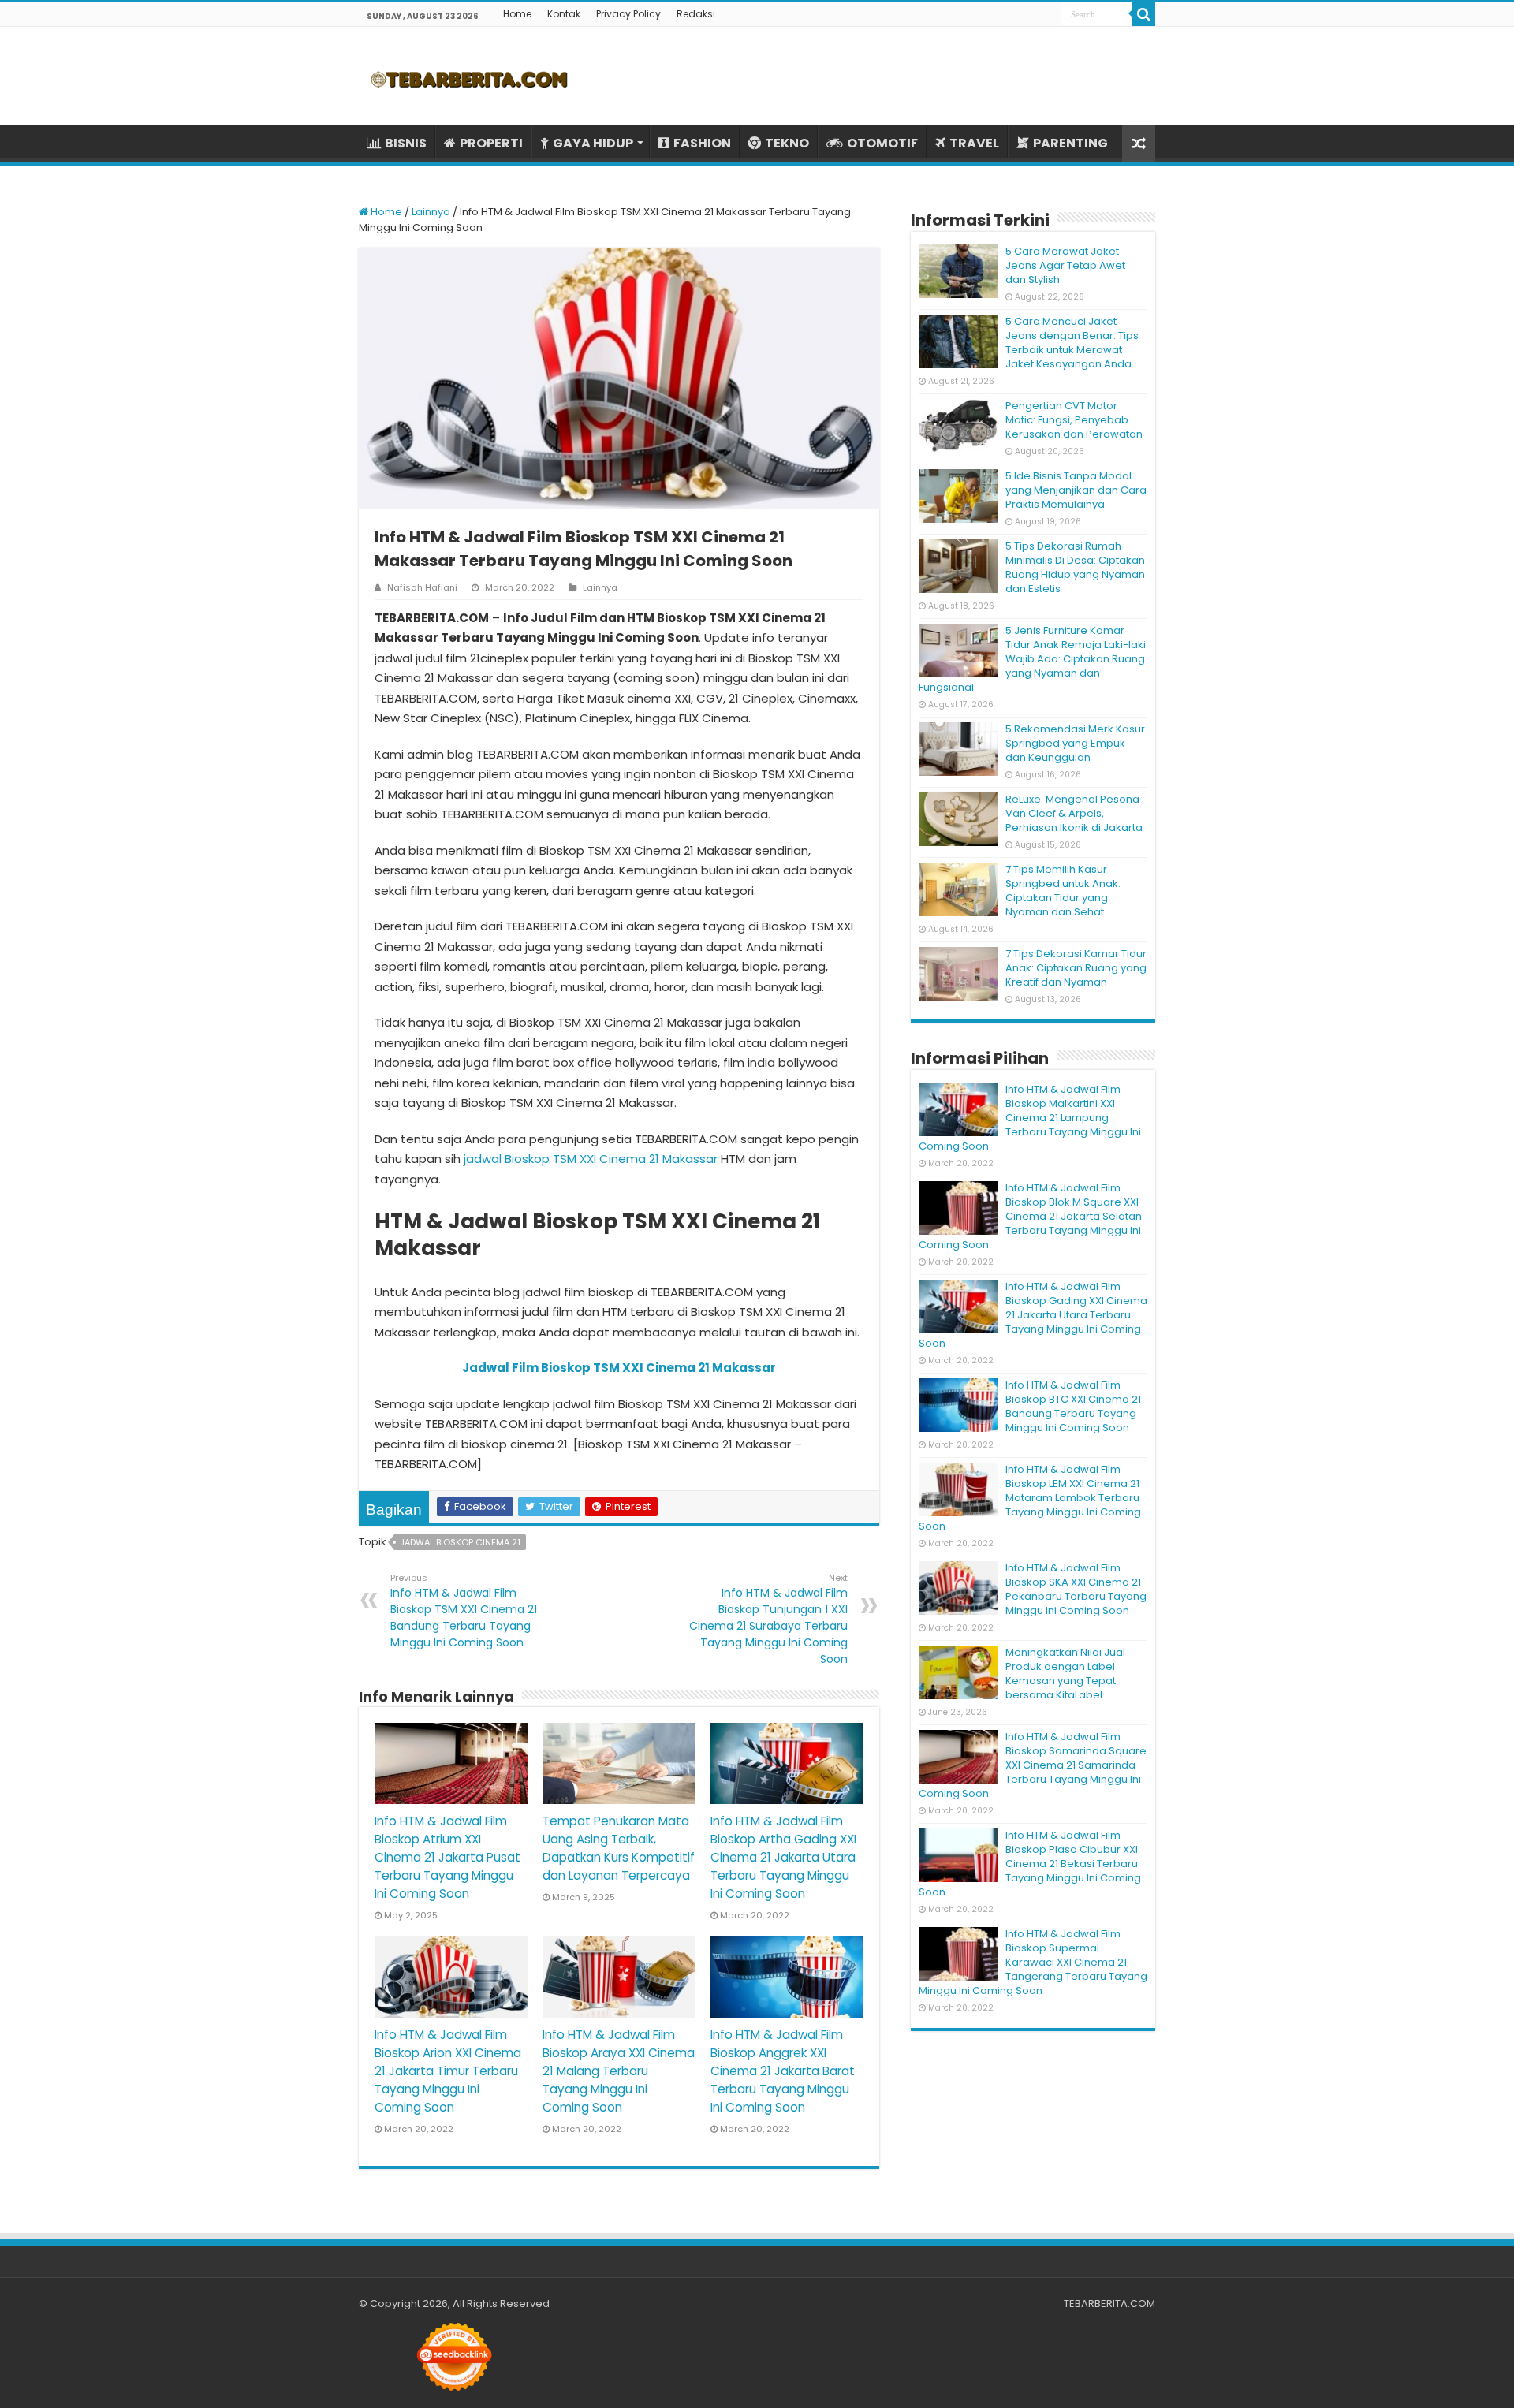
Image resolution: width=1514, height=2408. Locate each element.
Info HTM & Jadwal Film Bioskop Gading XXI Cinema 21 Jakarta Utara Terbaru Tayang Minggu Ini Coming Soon (1033, 1315)
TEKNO (787, 143)
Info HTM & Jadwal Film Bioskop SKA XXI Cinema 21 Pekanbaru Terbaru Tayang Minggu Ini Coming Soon (1076, 1589)
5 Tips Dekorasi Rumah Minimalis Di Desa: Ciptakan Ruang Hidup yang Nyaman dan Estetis (1075, 567)
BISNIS (406, 143)
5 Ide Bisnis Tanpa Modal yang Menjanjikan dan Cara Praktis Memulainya (1076, 490)
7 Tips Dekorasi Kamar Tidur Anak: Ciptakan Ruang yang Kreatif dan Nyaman (1076, 968)
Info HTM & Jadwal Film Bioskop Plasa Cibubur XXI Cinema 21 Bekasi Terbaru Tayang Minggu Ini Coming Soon (1030, 1864)
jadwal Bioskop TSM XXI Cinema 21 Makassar (591, 1159)
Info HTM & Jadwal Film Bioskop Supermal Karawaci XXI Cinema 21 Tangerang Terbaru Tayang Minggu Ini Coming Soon (1033, 1962)
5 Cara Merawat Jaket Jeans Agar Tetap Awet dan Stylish (1065, 265)
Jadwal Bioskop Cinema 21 (460, 1542)
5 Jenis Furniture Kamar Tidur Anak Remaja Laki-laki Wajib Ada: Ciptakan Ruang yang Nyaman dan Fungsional (1032, 659)
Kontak (564, 14)
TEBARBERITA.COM (1109, 2304)
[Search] (1143, 14)
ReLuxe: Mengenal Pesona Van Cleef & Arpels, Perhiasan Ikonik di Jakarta (1074, 813)
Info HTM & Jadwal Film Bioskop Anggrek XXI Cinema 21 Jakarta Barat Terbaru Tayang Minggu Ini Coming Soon (783, 2071)
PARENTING (1070, 143)
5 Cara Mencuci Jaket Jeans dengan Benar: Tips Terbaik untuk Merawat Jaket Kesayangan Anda (1072, 343)
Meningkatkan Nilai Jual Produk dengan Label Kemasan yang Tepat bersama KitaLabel (1065, 1674)
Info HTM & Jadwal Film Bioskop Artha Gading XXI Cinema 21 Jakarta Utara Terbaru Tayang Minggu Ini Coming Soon (783, 1857)
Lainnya (431, 212)
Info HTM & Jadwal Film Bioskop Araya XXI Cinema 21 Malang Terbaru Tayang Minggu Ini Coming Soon (619, 2071)
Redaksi (696, 14)
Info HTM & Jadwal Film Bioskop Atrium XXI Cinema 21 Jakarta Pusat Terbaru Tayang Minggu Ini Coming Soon (447, 1857)
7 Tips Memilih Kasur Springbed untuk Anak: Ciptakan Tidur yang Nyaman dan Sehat (1063, 891)
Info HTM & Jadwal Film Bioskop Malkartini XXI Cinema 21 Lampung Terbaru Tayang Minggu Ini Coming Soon (1030, 1118)
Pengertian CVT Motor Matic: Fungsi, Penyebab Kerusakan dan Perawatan (1074, 420)
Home (517, 14)
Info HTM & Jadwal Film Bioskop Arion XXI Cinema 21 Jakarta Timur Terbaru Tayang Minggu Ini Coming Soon (448, 2071)
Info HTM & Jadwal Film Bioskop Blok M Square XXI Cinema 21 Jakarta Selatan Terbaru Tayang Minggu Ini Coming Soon (1030, 1216)
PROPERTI (491, 143)
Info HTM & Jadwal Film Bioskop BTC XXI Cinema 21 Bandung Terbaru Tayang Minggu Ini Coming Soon (1073, 1406)
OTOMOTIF (882, 143)
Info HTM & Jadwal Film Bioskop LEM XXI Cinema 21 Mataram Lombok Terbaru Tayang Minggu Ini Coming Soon (1030, 1498)
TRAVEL (974, 143)
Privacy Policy (628, 14)
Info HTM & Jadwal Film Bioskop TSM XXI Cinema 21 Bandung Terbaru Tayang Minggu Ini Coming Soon (464, 1611)
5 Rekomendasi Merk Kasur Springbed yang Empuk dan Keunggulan (1075, 743)
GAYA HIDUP (593, 143)
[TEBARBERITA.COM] (469, 76)
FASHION (702, 143)
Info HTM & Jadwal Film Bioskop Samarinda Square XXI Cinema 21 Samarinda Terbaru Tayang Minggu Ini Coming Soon (1033, 1765)
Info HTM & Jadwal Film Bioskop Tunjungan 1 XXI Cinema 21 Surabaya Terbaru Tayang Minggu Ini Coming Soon (768, 1619)
